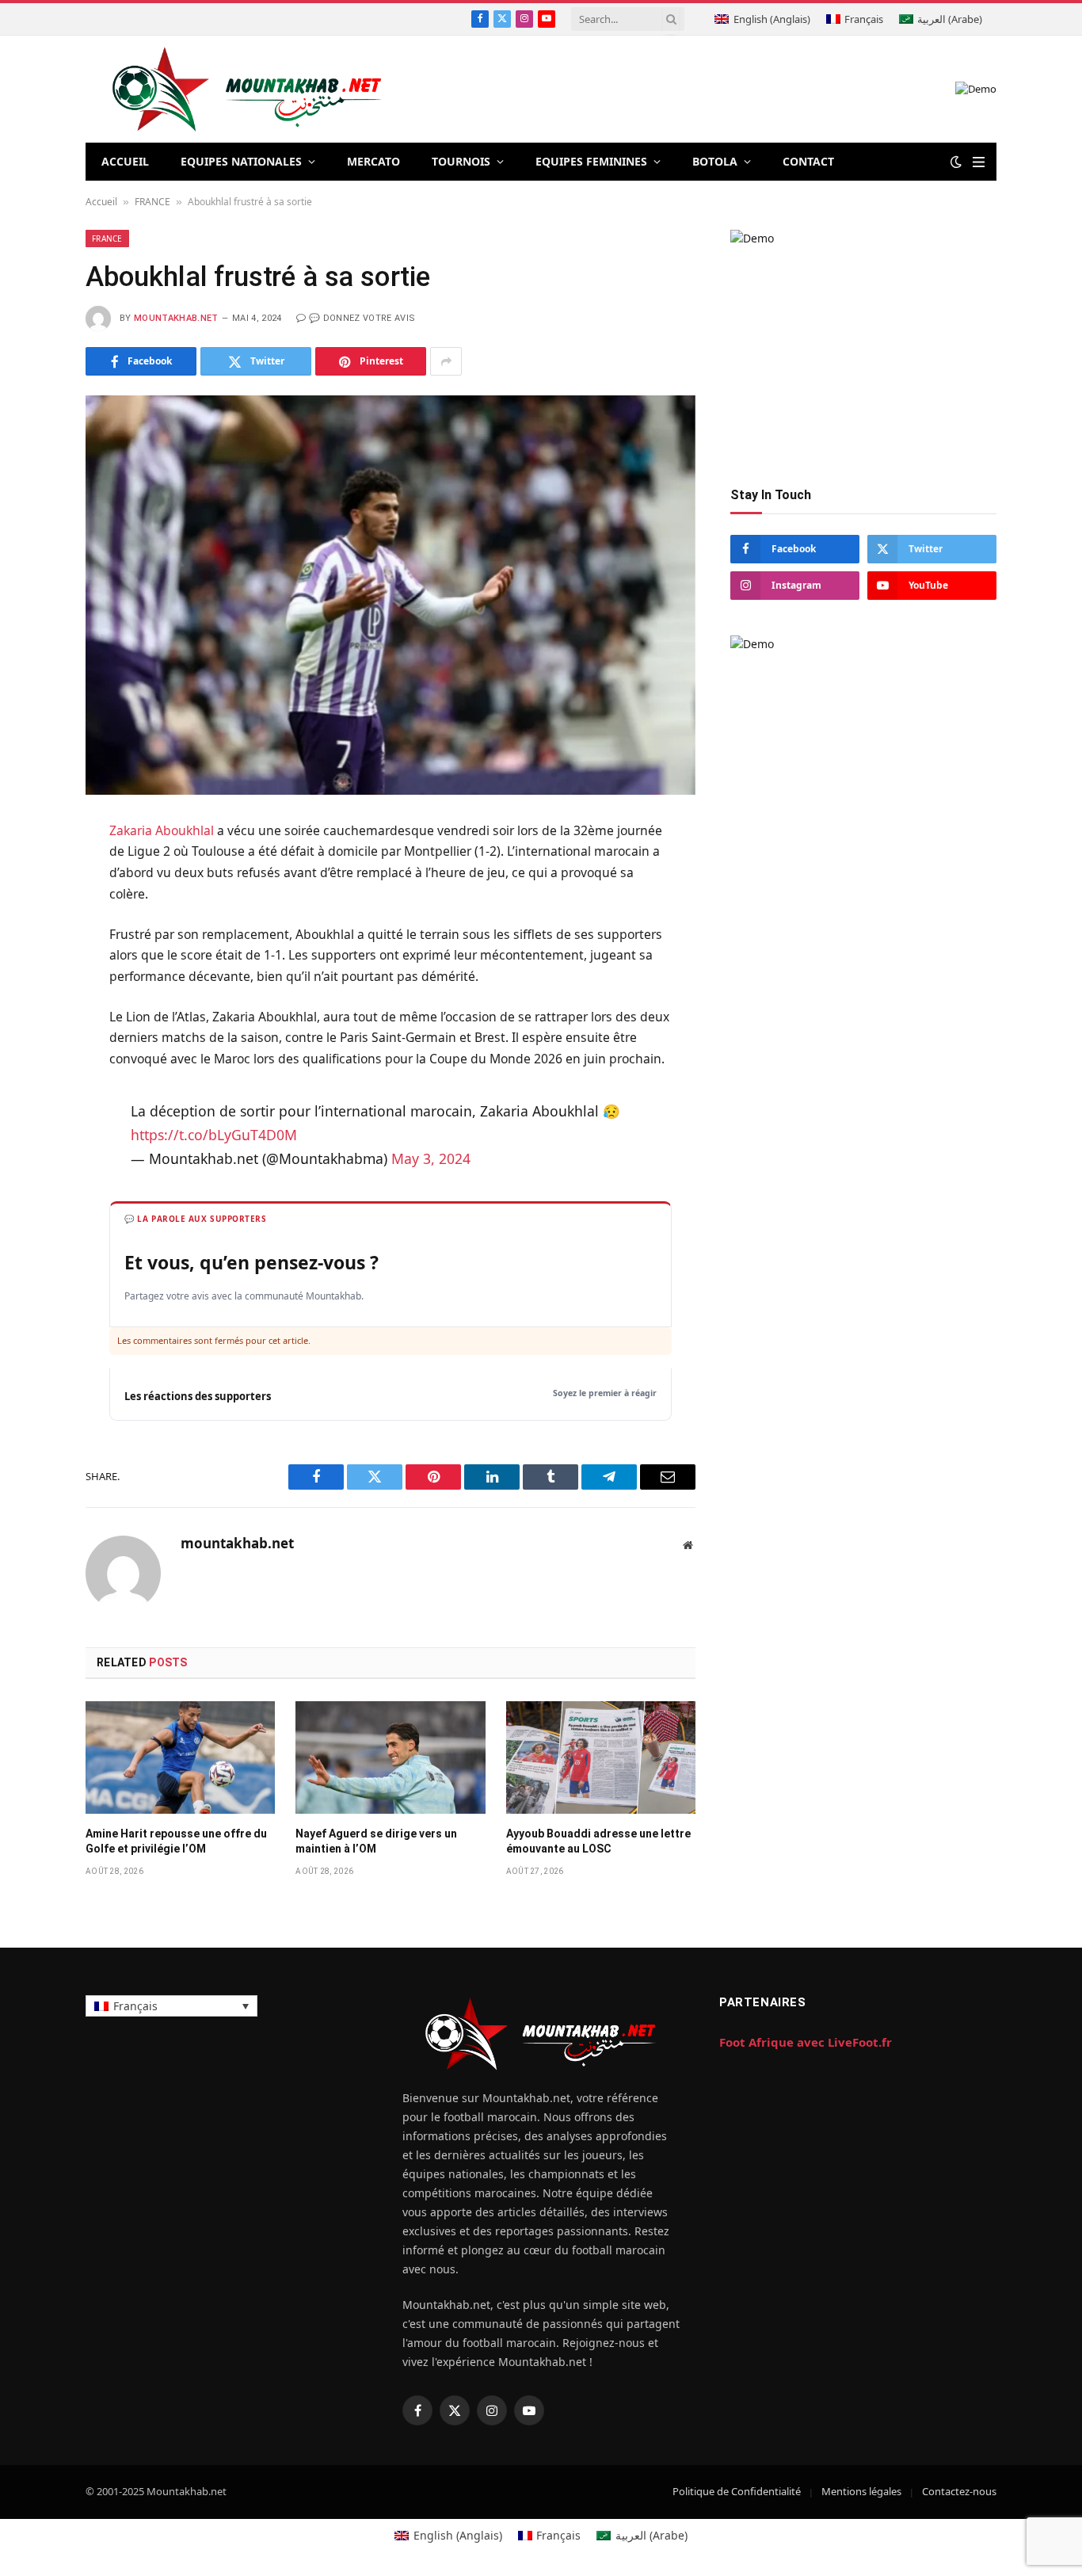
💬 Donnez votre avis (362, 318)
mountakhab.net (176, 318)
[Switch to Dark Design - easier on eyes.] (956, 162)
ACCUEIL (125, 161)
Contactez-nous (959, 2491)
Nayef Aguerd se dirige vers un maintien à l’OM (376, 1841)
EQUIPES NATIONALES (241, 161)
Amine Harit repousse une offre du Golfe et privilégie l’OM (176, 1841)
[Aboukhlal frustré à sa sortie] (391, 595)
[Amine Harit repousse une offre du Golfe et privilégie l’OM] (180, 1757)
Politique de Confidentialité (737, 2491)
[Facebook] (23, 872)
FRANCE (152, 202)
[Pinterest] (23, 988)
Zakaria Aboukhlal (162, 830)
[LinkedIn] (23, 949)
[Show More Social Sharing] (446, 361)
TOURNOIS (461, 161)
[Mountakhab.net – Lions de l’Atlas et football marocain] (248, 89)
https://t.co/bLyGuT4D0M (214, 1135)
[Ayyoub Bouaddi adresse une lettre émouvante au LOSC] (601, 1757)
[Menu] (979, 162)
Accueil (101, 202)
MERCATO (373, 161)
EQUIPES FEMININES (591, 161)
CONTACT (808, 161)
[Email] (23, 1027)
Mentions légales (861, 2491)
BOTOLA (715, 161)
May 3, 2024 (431, 1158)
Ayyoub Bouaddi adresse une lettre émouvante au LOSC (598, 1841)
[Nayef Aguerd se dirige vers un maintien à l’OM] (390, 1757)
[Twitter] (23, 910)
